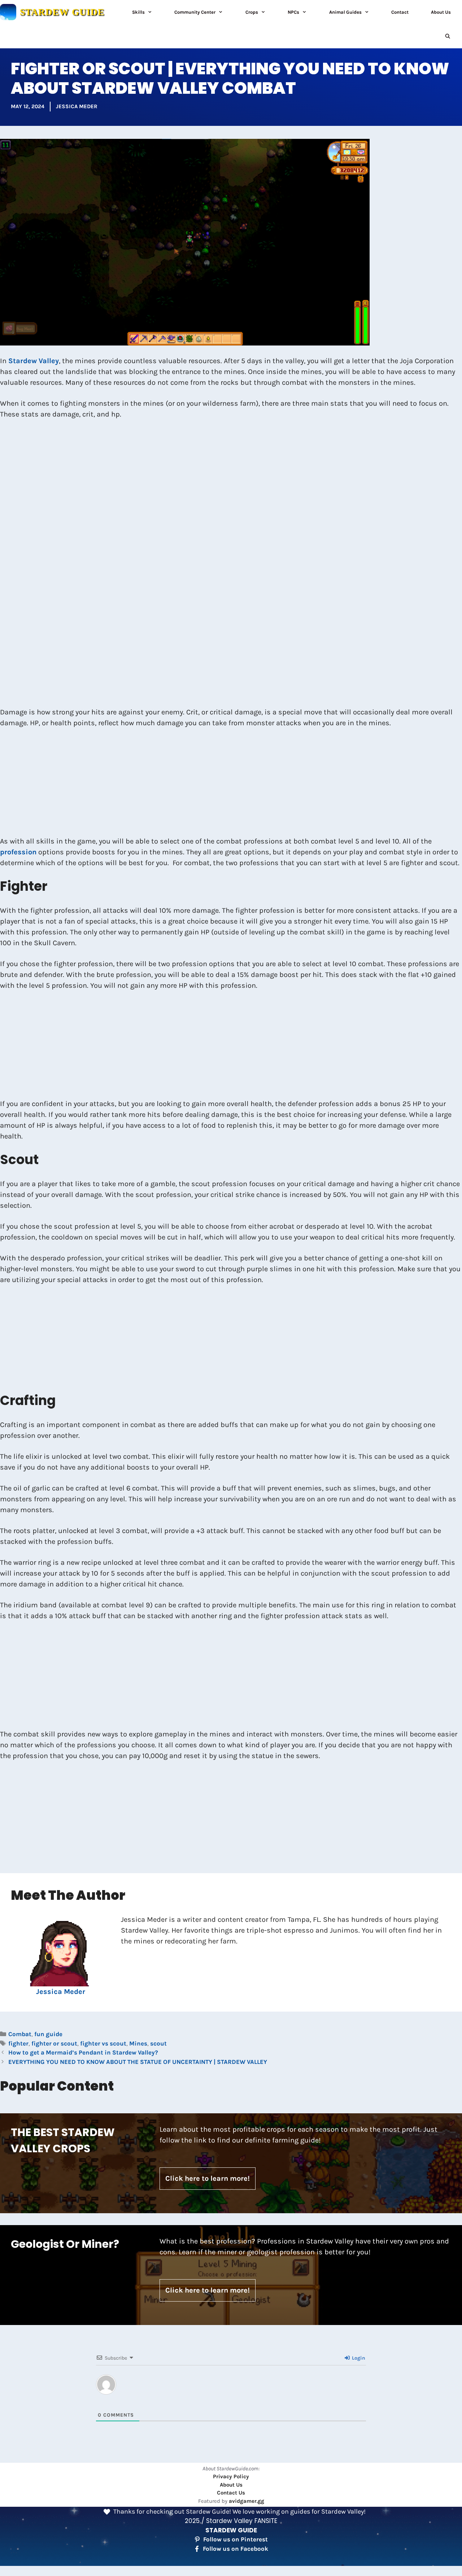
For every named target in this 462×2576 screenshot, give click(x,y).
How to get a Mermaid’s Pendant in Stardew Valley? (83, 2052)
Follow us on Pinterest (236, 2539)
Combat (20, 2034)
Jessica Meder (77, 106)
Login (358, 2358)
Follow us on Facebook (236, 2549)
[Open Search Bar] (448, 36)
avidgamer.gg (247, 2501)
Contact (400, 12)
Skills (138, 12)
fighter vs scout (103, 2043)
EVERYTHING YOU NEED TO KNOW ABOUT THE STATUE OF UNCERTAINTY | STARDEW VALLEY (138, 2062)
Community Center (195, 12)
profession (18, 852)
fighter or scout (54, 2043)
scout (158, 2043)
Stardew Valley (34, 361)
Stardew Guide (62, 12)
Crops (252, 12)
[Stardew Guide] (8, 12)
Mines (138, 2043)
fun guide (48, 2034)
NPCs (293, 12)
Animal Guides (345, 12)
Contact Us (231, 2493)
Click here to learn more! (208, 2178)
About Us (441, 12)
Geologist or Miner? (65, 2244)
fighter (18, 2043)
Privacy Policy (231, 2476)
